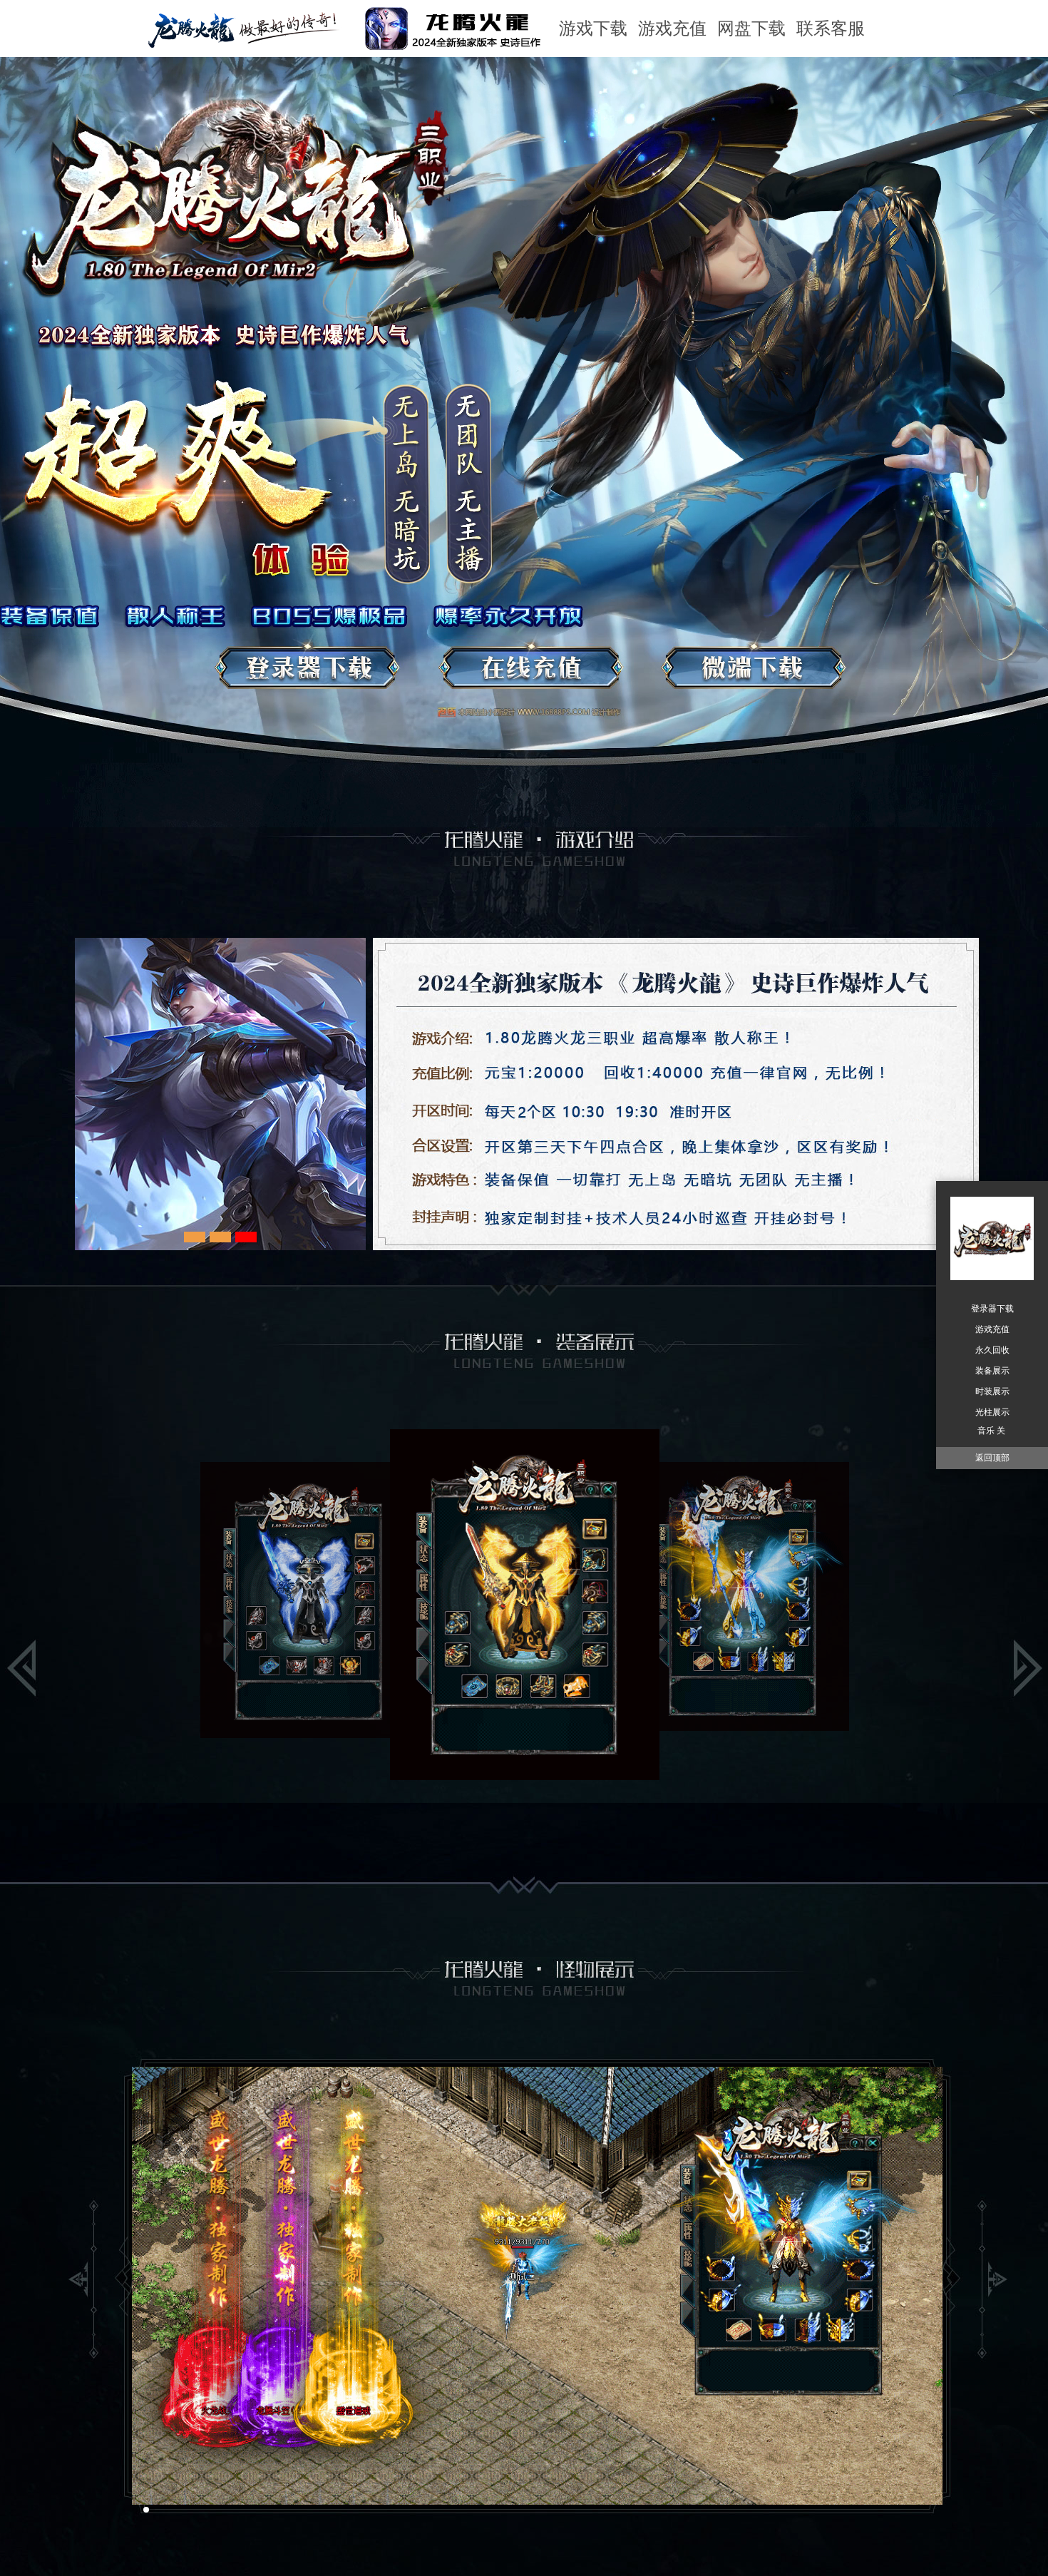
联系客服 (831, 29)
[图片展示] (269, 1130)
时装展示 (992, 1391)
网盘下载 (751, 29)
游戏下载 (593, 29)
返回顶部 (992, 1458)
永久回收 (992, 1350)
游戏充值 (672, 29)
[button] (135, 2510)
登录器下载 (992, 1309)
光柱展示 (992, 1412)
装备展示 (992, 1371)
